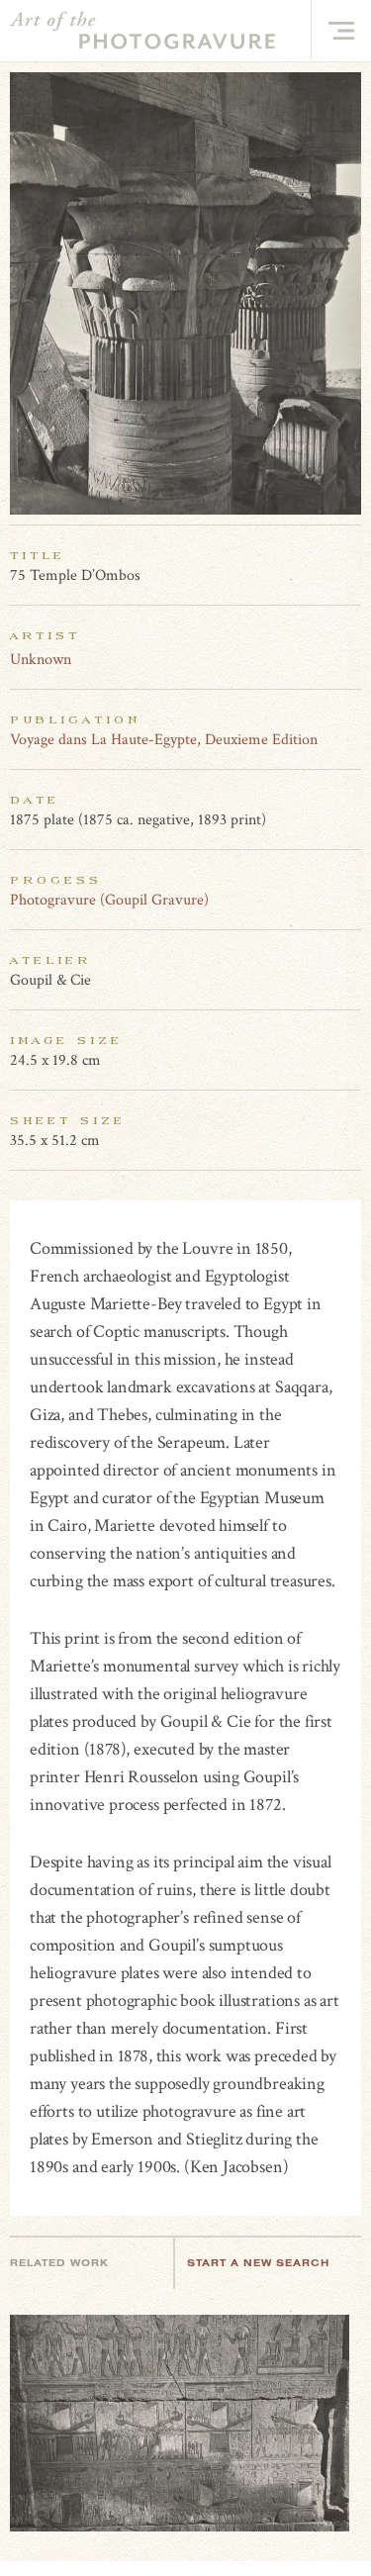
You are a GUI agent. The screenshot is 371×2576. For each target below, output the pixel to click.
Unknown (41, 660)
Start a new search (258, 2263)
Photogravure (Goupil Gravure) (109, 900)
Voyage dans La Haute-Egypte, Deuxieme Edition (164, 740)
